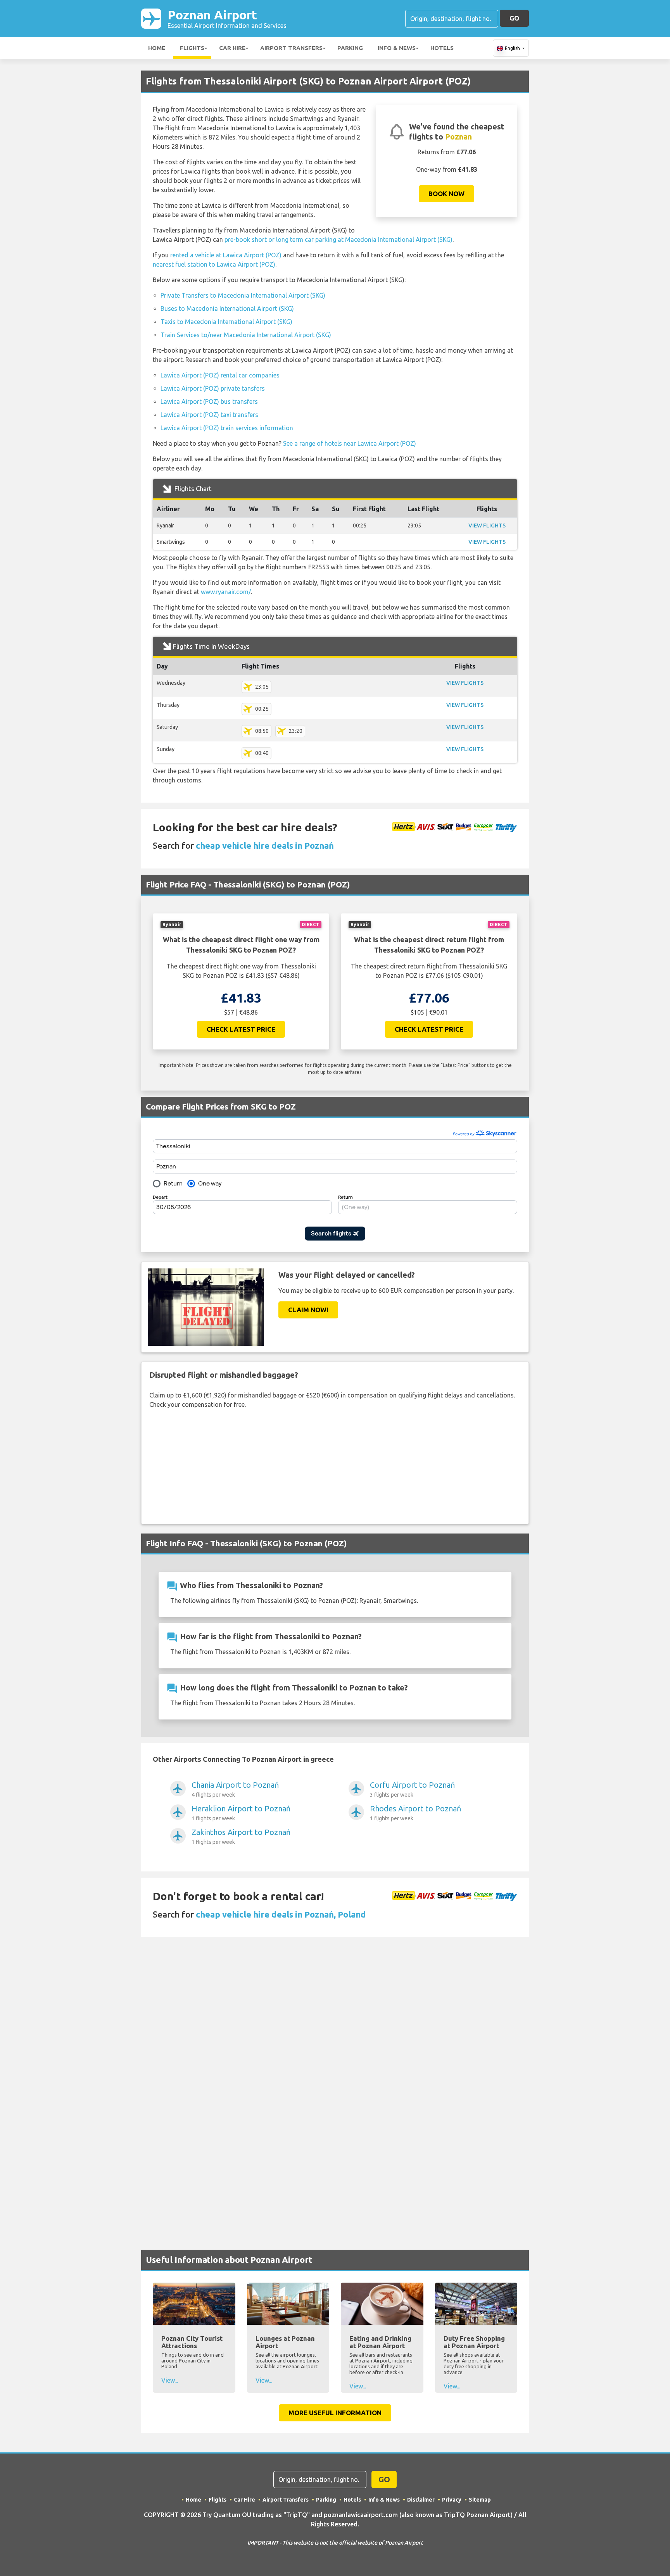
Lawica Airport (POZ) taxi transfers (209, 415)
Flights (192, 48)
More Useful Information (335, 2413)
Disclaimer (421, 2500)
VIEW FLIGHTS (487, 526)
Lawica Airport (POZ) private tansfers (213, 388)
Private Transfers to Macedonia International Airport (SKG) (243, 295)
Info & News (397, 48)
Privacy (452, 2500)
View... (170, 2380)
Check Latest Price (241, 1029)
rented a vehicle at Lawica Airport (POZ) (226, 255)
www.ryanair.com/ (226, 592)
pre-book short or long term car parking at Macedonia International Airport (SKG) (338, 240)
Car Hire (232, 48)
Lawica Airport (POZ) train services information (227, 428)
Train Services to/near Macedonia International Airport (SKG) (246, 335)
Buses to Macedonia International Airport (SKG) (227, 308)
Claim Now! (308, 1310)
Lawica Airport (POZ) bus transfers (209, 401)
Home (157, 48)
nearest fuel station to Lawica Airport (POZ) (214, 264)
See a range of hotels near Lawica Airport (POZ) (350, 443)
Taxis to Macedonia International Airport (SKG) (226, 322)
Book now (446, 194)
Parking (350, 48)
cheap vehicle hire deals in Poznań (265, 845)
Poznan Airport (227, 18)
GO (514, 18)
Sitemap (480, 2500)
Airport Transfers (291, 48)
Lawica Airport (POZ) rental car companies (220, 375)
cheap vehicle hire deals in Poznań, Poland (281, 1914)
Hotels (442, 48)
